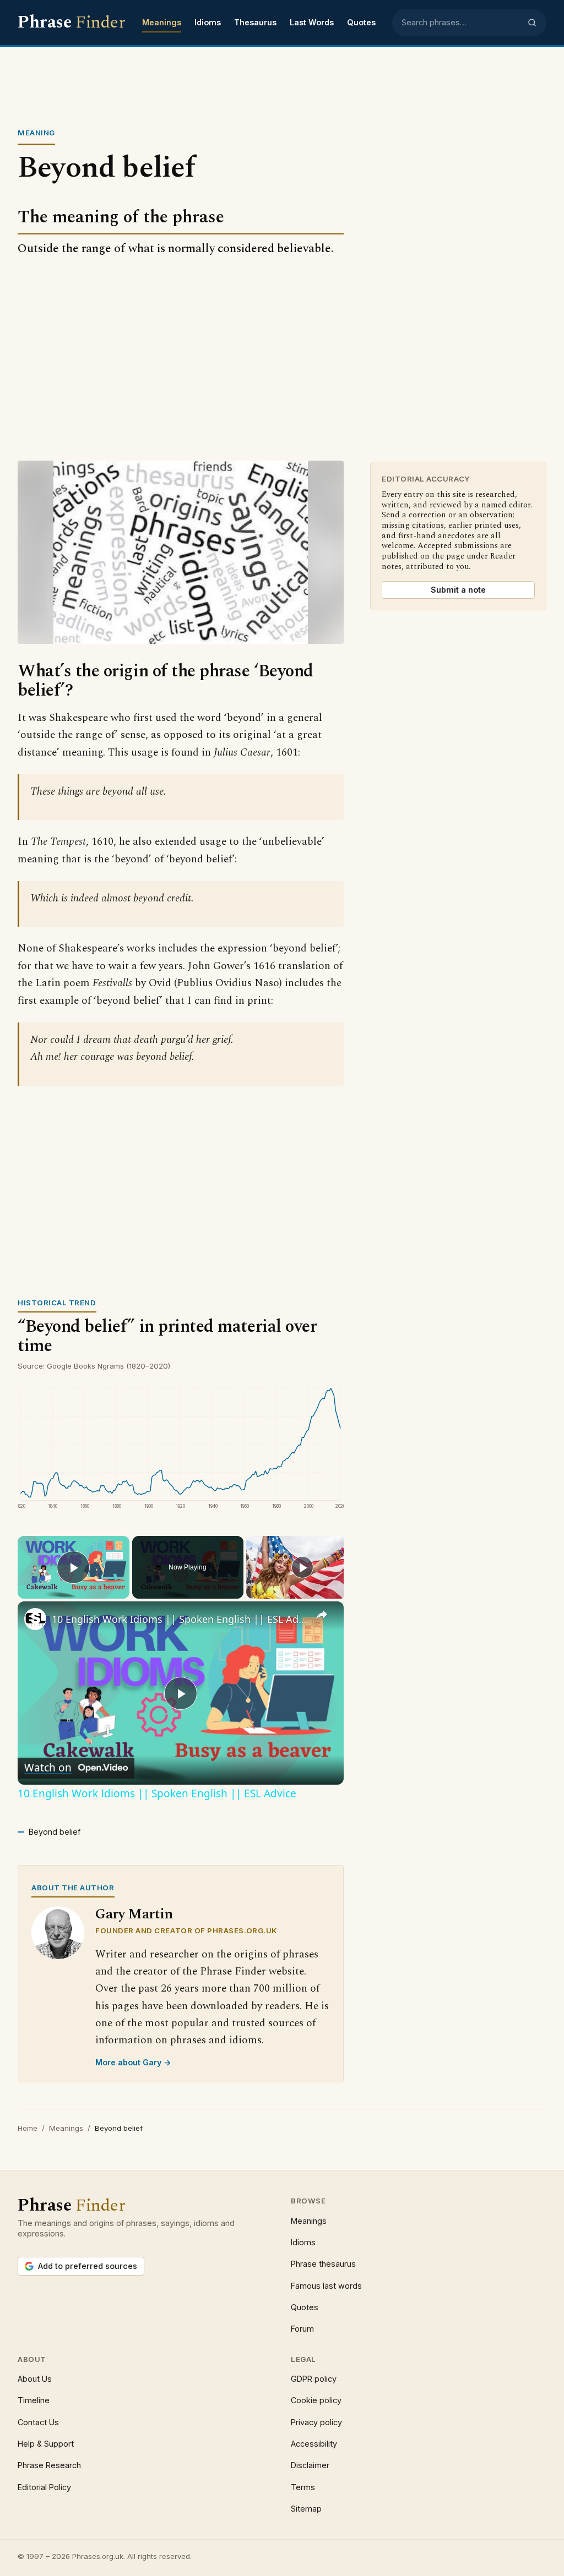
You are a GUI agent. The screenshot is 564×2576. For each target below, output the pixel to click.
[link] (35, 1619)
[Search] (532, 23)
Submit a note (458, 590)
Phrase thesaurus (323, 2264)
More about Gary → (133, 2062)
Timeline (34, 2400)
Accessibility (314, 2444)
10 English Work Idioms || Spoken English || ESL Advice (179, 1619)
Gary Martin (134, 1914)
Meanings (162, 22)
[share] (322, 1615)
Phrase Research (49, 2465)
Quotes (361, 22)
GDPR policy (314, 2379)
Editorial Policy (44, 2487)
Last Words (312, 22)
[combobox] (461, 23)
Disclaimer (310, 2465)
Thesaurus (255, 22)
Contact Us (38, 2422)
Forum (302, 2329)
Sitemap (306, 2509)
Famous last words (326, 2286)
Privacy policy (316, 2422)
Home (28, 2128)
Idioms (208, 22)
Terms (303, 2487)
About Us (35, 2379)
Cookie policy (316, 2400)
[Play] (302, 1567)
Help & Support (46, 2444)
